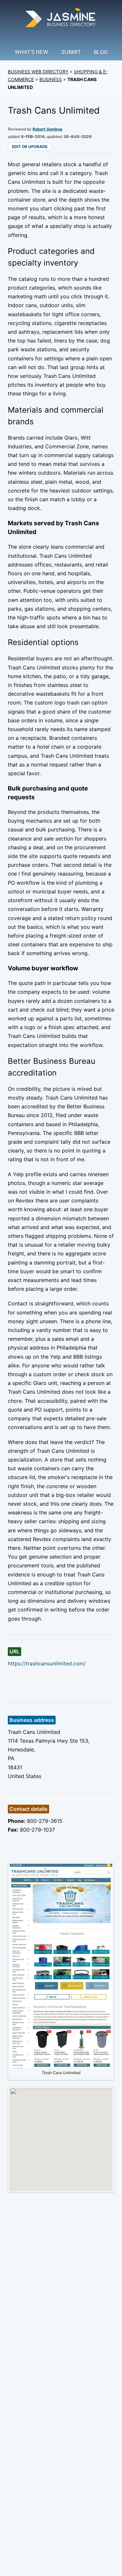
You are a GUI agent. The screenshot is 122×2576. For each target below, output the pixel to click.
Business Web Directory (38, 72)
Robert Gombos (47, 129)
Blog (101, 52)
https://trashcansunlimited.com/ (47, 1663)
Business (51, 79)
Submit (71, 52)
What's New (31, 52)
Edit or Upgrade (30, 147)
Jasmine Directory (61, 19)
